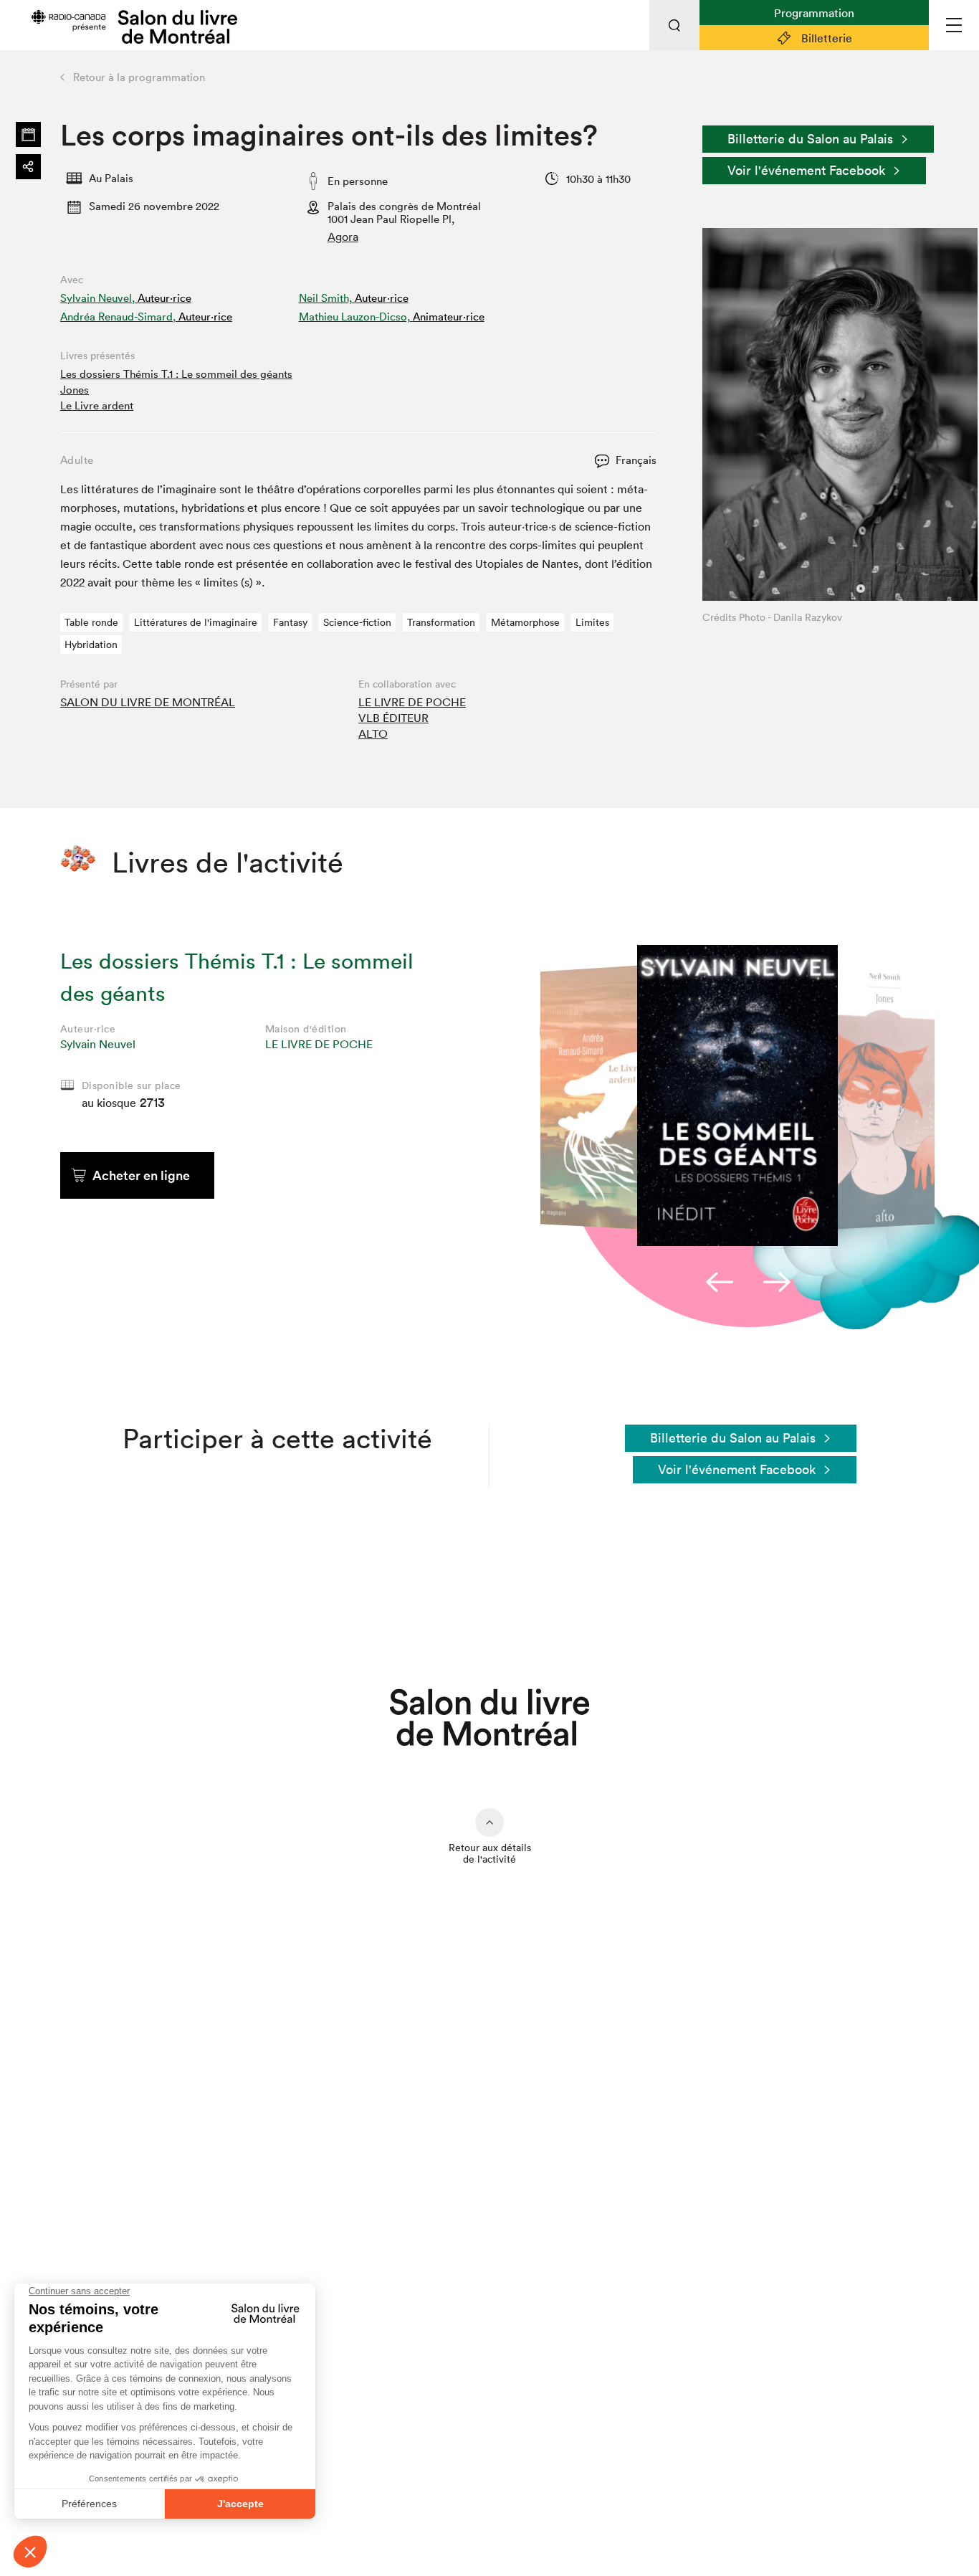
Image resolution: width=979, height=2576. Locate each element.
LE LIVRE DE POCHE (412, 702)
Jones (75, 390)
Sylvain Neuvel (98, 1044)
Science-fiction (357, 622)
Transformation (441, 622)
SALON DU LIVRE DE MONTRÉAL (148, 702)
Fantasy (290, 622)
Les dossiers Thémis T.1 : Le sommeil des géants (176, 374)
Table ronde (91, 622)
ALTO (373, 733)
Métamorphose (525, 622)
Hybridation (91, 645)
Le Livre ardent (97, 405)
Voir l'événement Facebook (806, 170)
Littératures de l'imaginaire (196, 622)
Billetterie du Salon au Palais (810, 139)
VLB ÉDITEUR (393, 718)
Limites (592, 622)
